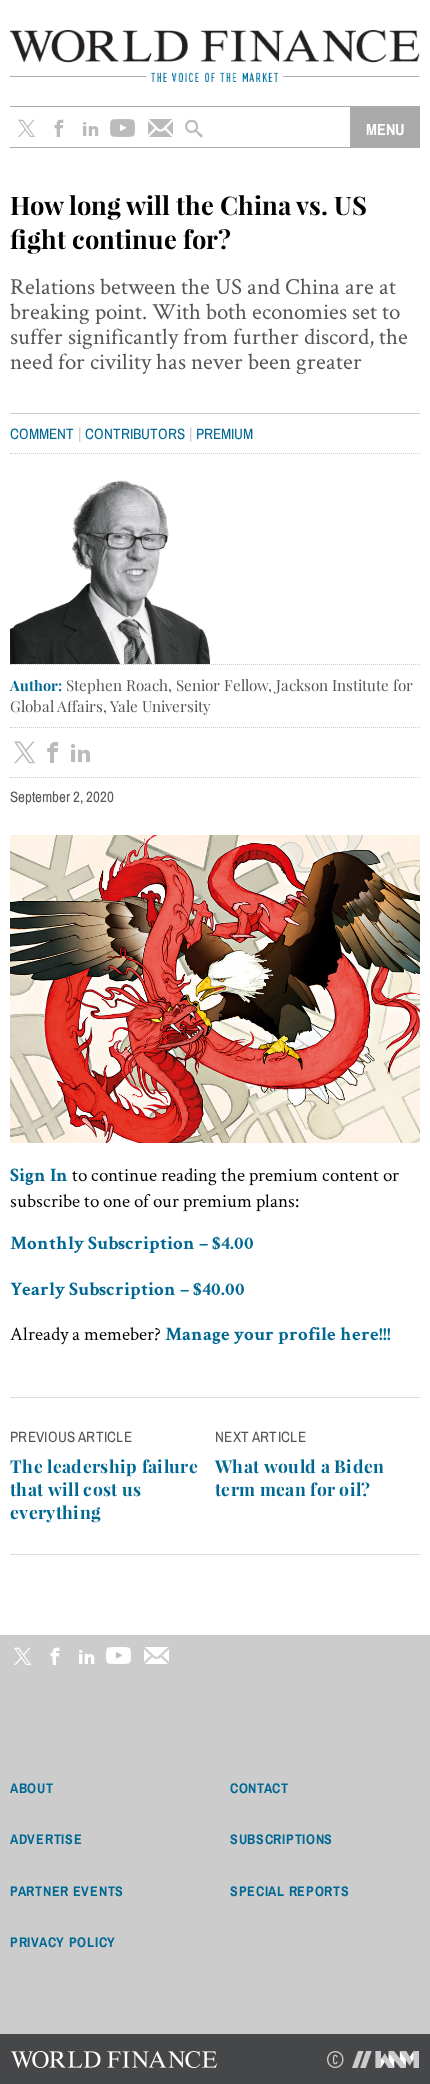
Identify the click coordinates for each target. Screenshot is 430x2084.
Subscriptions (281, 1839)
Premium (224, 433)
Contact (259, 1788)
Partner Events (67, 1891)
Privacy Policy (63, 1942)
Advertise (46, 1839)
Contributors (135, 433)
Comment (42, 433)
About (32, 1788)
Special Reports (290, 1891)
